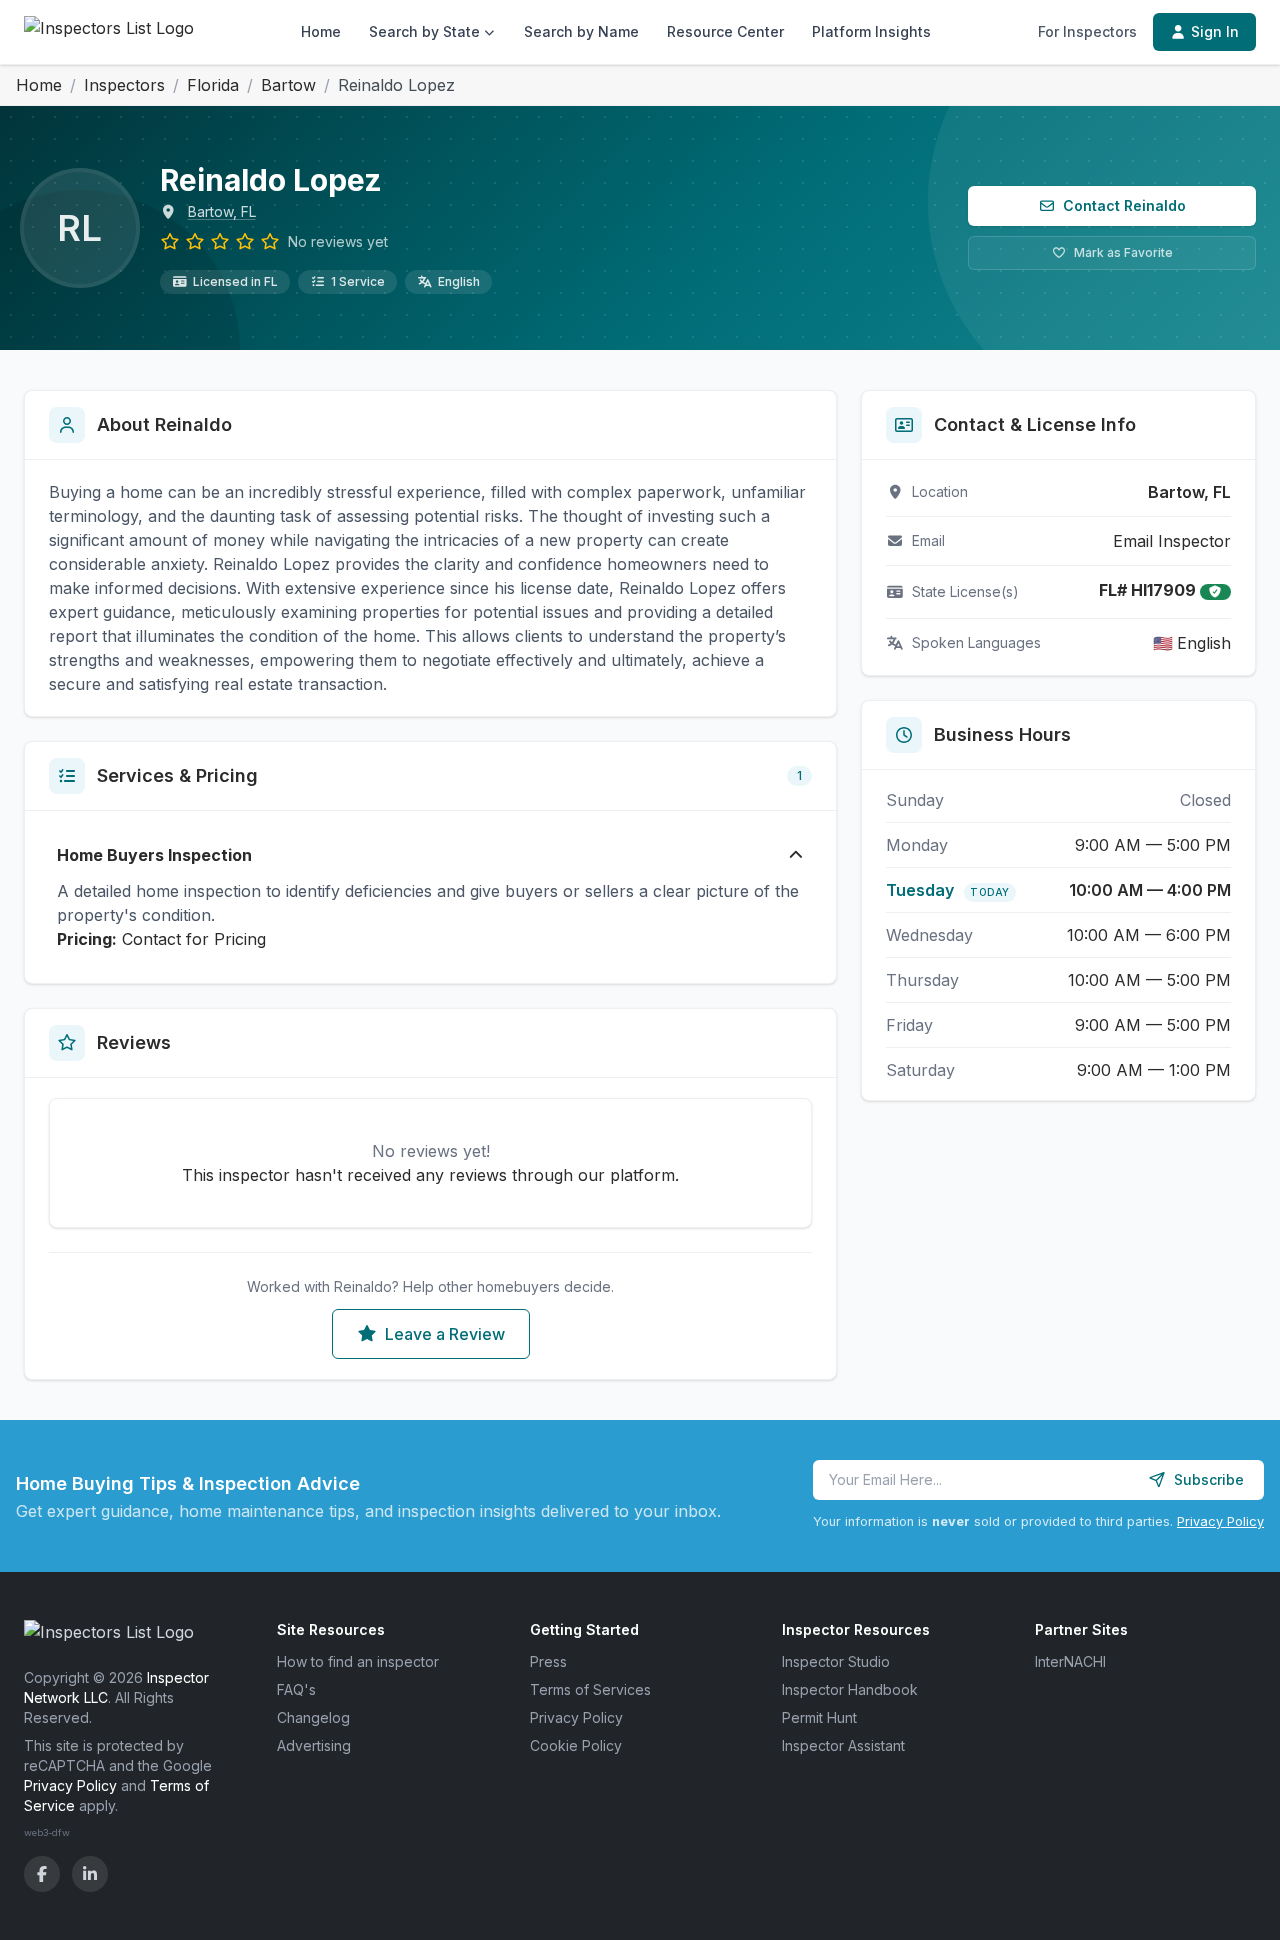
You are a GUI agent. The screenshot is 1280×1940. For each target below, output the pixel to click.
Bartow (288, 85)
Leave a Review (445, 1334)
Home (321, 31)
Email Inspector (1172, 541)
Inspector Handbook (850, 1689)
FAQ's (296, 1689)
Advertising (314, 1745)
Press (548, 1661)
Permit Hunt (819, 1717)
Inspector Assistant (843, 1745)
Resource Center (725, 31)
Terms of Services (590, 1689)
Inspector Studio (836, 1661)
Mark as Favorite (1123, 252)
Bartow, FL (222, 211)
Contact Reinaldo (1124, 205)
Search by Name (581, 31)
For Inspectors (1087, 31)
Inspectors (124, 85)
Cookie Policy (576, 1745)
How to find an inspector (358, 1661)
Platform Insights (871, 31)
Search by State (424, 31)
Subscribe (1209, 1479)
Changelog (313, 1717)
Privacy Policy (1220, 1521)
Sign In (1215, 31)
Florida (213, 85)
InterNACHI (1070, 1661)
